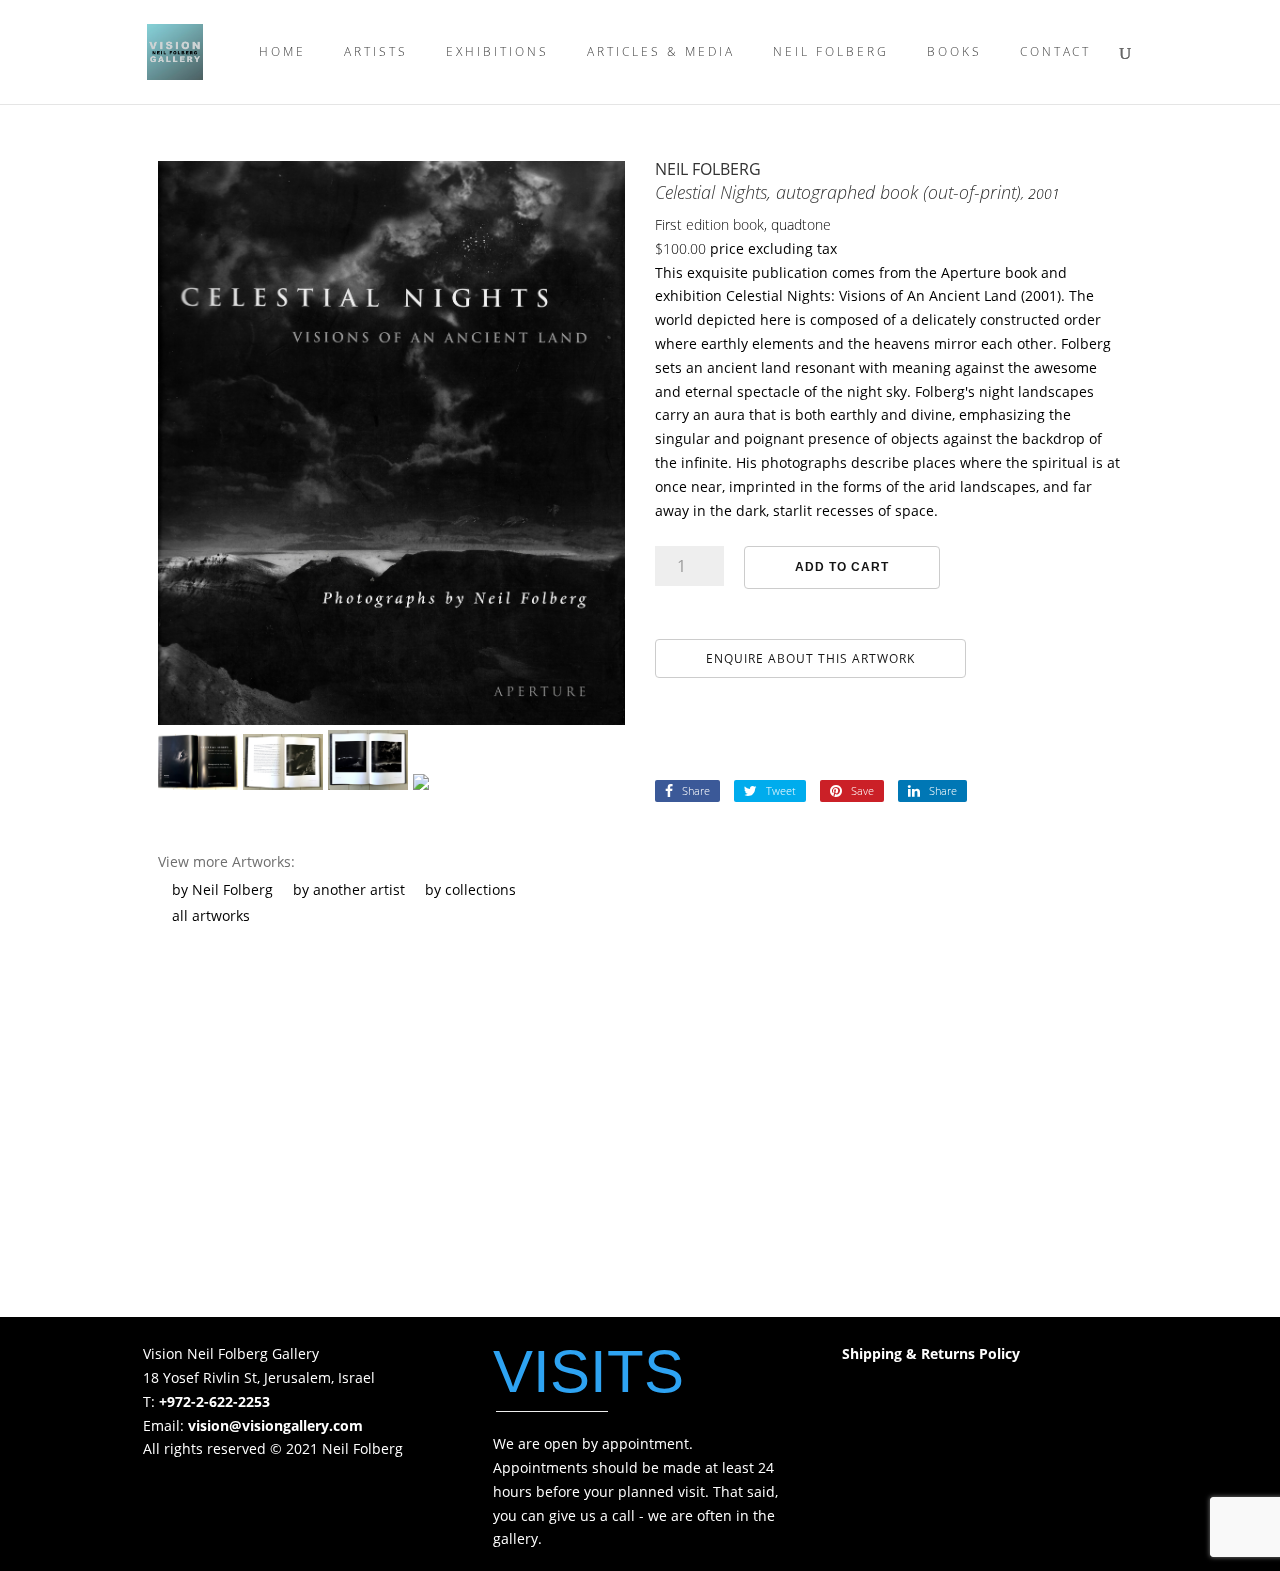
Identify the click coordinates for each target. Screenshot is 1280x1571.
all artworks (211, 915)
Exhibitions (497, 52)
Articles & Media (661, 52)
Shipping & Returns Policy (931, 1353)
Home (282, 52)
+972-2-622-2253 (214, 1401)
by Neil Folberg (222, 889)
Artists (376, 52)
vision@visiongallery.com (275, 1425)
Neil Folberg (831, 52)
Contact (1055, 52)
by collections (470, 889)
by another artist (349, 889)
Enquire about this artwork (810, 658)
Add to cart (842, 567)
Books (954, 52)
